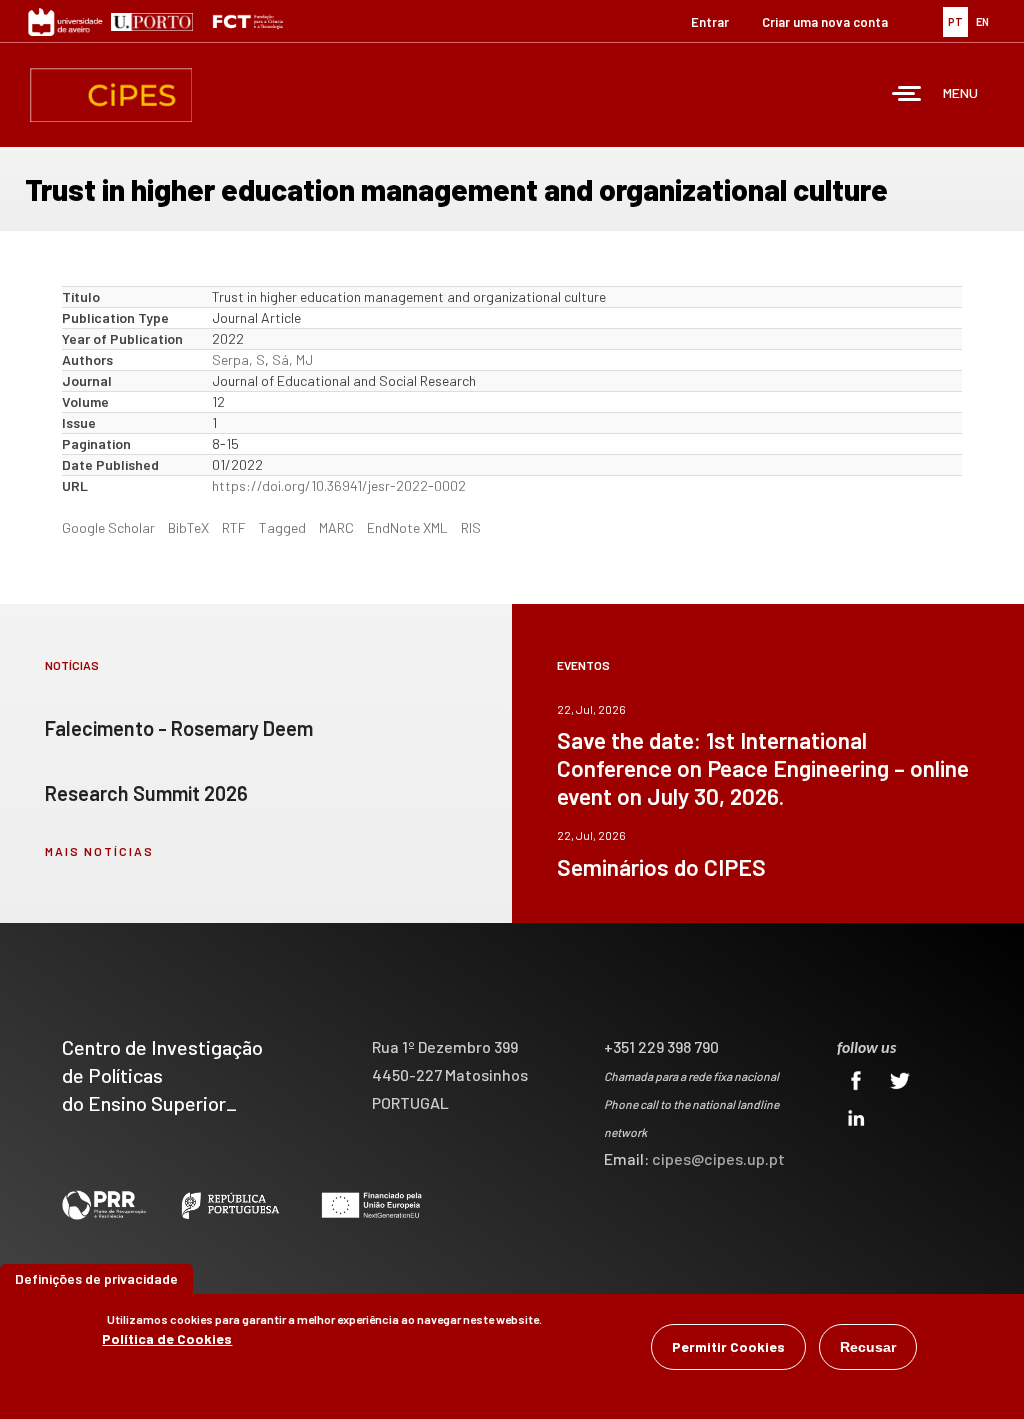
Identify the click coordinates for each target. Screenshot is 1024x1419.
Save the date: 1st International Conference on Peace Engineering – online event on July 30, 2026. (763, 768)
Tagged (282, 527)
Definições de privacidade (96, 1278)
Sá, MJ (292, 359)
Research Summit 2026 (146, 793)
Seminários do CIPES (661, 867)
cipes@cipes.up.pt (718, 1158)
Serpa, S (238, 359)
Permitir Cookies (728, 1346)
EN (982, 21)
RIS (471, 527)
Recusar (868, 1347)
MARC (336, 527)
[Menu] (907, 95)
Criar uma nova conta (825, 22)
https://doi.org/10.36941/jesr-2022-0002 (339, 485)
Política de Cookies (167, 1338)
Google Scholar (108, 527)
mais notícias (99, 851)
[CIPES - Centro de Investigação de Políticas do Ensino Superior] (111, 95)
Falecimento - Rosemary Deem (179, 728)
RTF (234, 527)
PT (955, 21)
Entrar (710, 22)
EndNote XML (407, 527)
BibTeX (188, 527)
